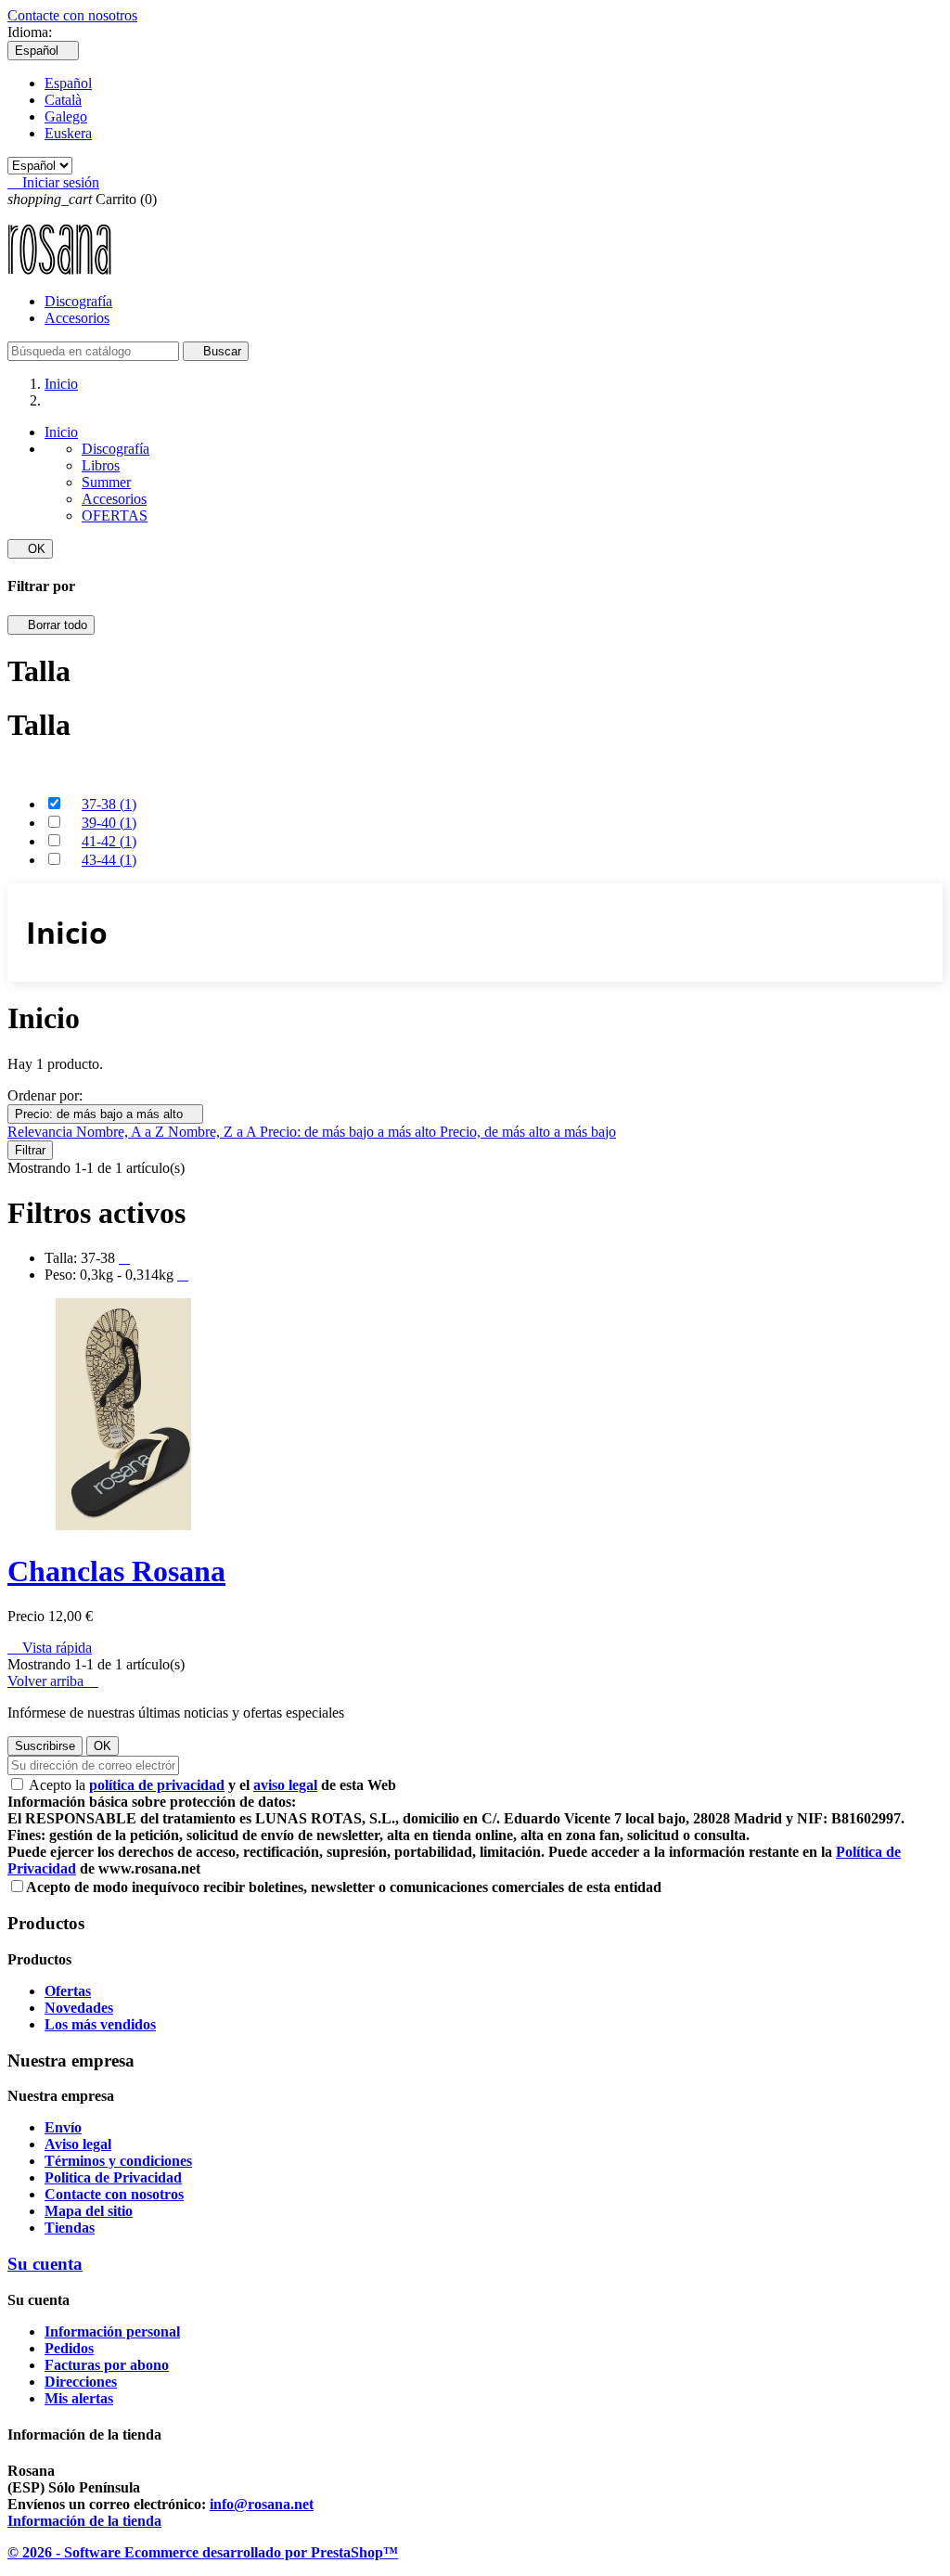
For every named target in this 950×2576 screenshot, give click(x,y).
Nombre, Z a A (214, 1132)
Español (68, 83)
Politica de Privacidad (113, 2177)
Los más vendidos (100, 2024)
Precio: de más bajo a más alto (105, 1114)
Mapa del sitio (89, 2211)
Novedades (79, 2008)
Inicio (61, 432)
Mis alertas (79, 2398)
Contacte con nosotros (72, 15)
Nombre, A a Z (122, 1132)
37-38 (109, 804)
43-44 (109, 860)
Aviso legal (78, 2144)
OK (30, 549)
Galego (66, 116)
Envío (63, 2127)
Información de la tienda (84, 2521)
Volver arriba (53, 1681)
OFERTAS (115, 515)
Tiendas (70, 2228)
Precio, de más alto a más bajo (528, 1132)
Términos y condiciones (118, 2161)
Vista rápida (50, 1648)
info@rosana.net (262, 2504)
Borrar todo (51, 625)
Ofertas (68, 1991)
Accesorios (77, 318)
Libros (101, 465)
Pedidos (69, 2348)
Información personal (112, 2331)
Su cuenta (45, 2264)
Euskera (68, 133)
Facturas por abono (107, 2365)
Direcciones (81, 2382)
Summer (106, 482)
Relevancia (42, 1132)
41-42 (109, 841)
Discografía (78, 301)
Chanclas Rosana (116, 1571)
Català (63, 100)
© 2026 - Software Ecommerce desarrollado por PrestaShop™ (203, 2552)
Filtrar (30, 1150)
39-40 (109, 823)
